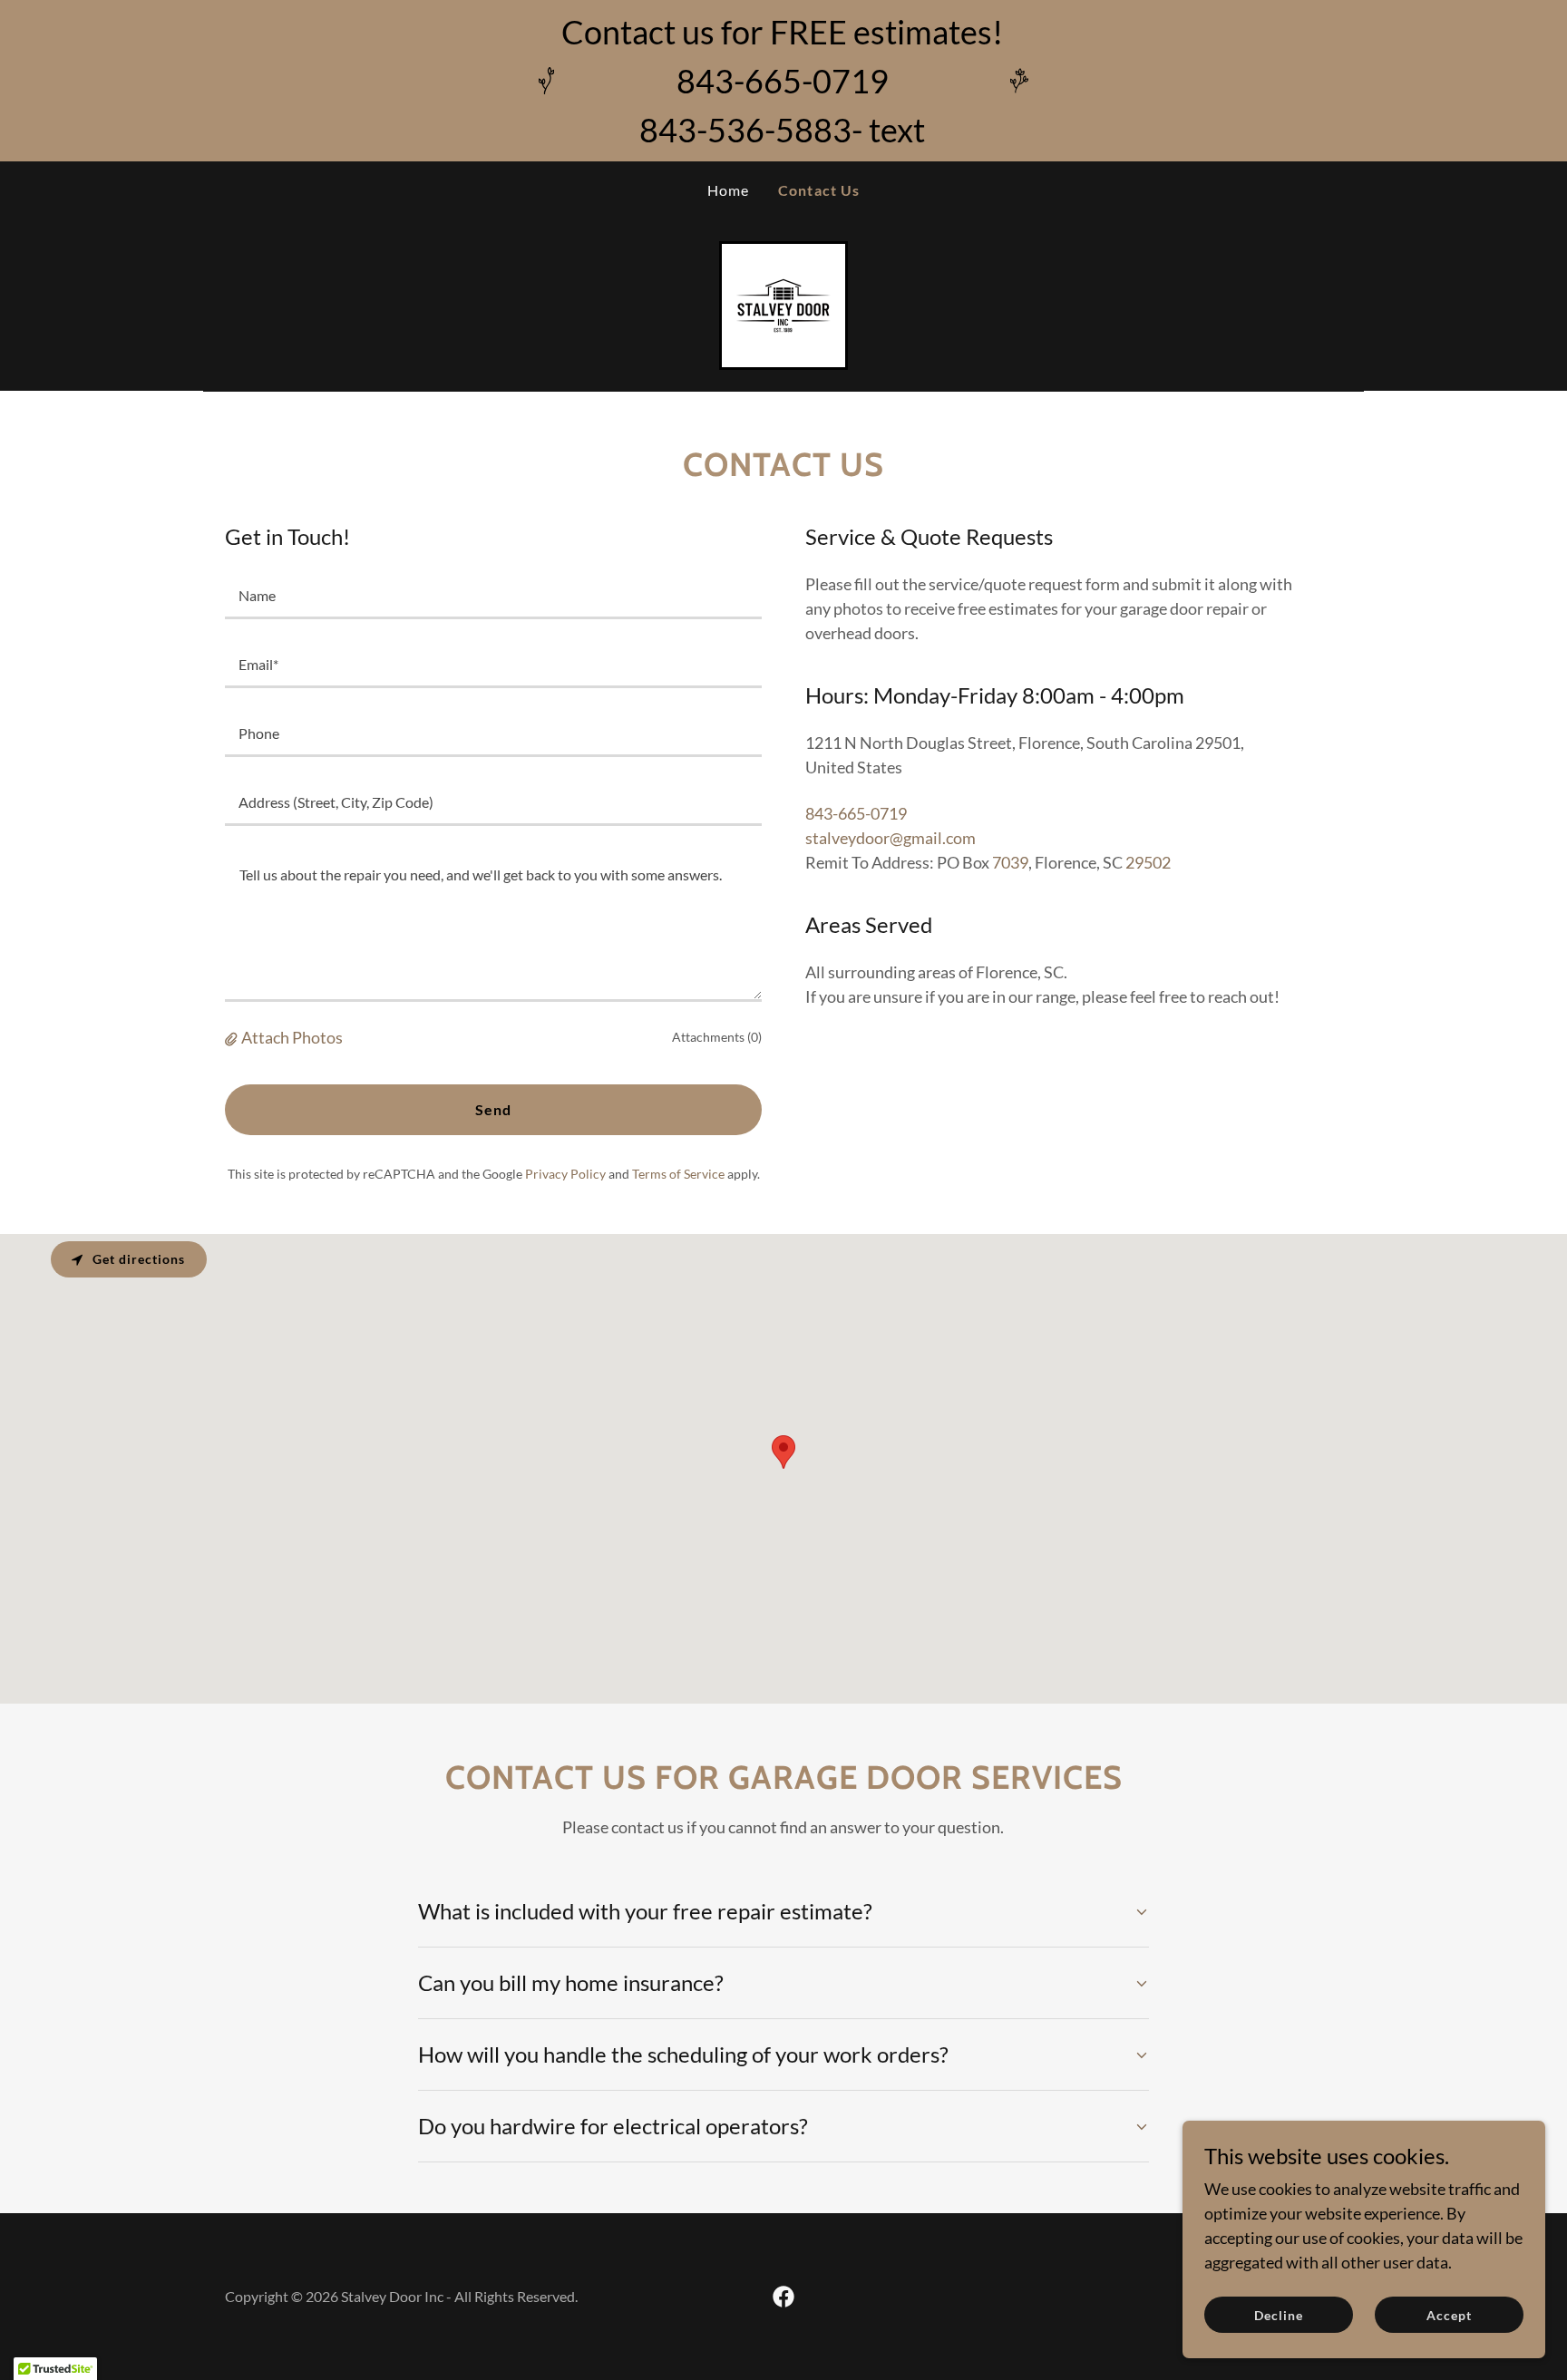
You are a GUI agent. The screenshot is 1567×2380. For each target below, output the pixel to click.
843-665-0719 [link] (856, 813)
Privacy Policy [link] (565, 1174)
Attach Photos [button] (292, 1037)
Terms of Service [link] (678, 1174)
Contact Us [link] (819, 190)
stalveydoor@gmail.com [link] (891, 838)
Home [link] (729, 190)
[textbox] (493, 596)
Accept (1449, 2315)
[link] (783, 304)
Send (494, 1109)
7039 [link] (1010, 862)
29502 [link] (1148, 862)
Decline (1279, 2315)
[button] (233, 1037)
